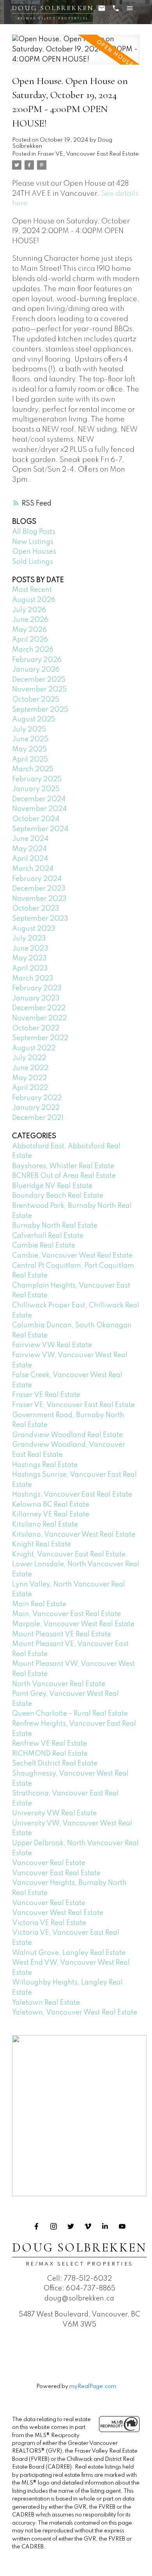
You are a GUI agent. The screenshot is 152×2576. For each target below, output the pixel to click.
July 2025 (29, 730)
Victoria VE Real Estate (49, 1923)
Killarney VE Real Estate (51, 1514)
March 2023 (33, 979)
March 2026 (33, 650)
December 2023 (39, 889)
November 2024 (39, 809)
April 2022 (30, 1088)
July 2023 (29, 939)
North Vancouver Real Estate (59, 1684)
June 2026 (30, 620)
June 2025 (30, 739)
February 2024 (37, 879)
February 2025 (37, 779)
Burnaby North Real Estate (55, 1226)
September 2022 (40, 1038)
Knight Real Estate (42, 1544)
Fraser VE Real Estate (46, 1395)
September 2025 (40, 710)
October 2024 (36, 819)
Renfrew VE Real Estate (49, 1744)
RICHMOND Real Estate (50, 1754)
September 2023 (40, 919)
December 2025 (39, 680)
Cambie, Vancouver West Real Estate (72, 1256)
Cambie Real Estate (44, 1246)
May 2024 (29, 849)
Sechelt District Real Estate (55, 1764)
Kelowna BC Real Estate (51, 1505)
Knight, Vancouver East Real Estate (69, 1555)
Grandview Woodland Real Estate (67, 1435)
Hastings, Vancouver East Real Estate (72, 1495)
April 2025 (30, 760)
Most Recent (32, 590)
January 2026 (36, 670)
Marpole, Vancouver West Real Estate (73, 1624)
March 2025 (33, 769)
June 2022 (30, 1068)
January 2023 (36, 998)
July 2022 (29, 1058)
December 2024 (39, 799)
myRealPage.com (93, 2386)
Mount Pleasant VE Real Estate (62, 1634)
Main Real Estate (39, 1604)
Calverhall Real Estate (48, 1236)
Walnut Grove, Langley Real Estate (69, 1953)
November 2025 (39, 690)
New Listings (33, 542)
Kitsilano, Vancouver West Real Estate (74, 1535)
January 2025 (36, 789)
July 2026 (29, 610)
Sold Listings (33, 562)
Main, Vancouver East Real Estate (66, 1614)
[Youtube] (122, 2227)
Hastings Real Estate (45, 1465)
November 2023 (39, 899)
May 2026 (29, 630)
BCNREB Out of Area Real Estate (64, 1176)
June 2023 (30, 949)
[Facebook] (37, 2227)
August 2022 (34, 1048)
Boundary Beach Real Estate (58, 1196)
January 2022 (36, 1108)
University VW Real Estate (54, 1813)
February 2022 (37, 1098)
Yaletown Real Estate (46, 2003)
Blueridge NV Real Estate (52, 1186)
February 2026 (37, 660)
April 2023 (30, 969)
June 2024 (30, 839)
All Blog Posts (34, 532)
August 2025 (34, 719)
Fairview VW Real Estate (52, 1345)
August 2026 (34, 600)
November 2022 (39, 1018)
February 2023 (37, 988)
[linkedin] (105, 2227)
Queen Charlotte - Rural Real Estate (70, 1714)
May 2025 (29, 749)
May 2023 (29, 958)
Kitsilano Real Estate (45, 1525)
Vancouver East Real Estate (56, 1873)
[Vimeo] (88, 2227)
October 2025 (36, 700)
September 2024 (40, 829)
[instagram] (54, 2227)
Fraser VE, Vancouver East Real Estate (88, 154)
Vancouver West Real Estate (58, 1913)
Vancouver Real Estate (49, 1863)
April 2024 (30, 859)
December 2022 (39, 1008)
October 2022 (36, 1028)
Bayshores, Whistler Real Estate (63, 1166)
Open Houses (34, 552)
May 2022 (29, 1078)
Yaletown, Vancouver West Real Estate (75, 2013)
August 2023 (34, 929)
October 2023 (36, 909)
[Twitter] (71, 2227)
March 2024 (33, 869)
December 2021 (38, 1118)
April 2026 (30, 640)
